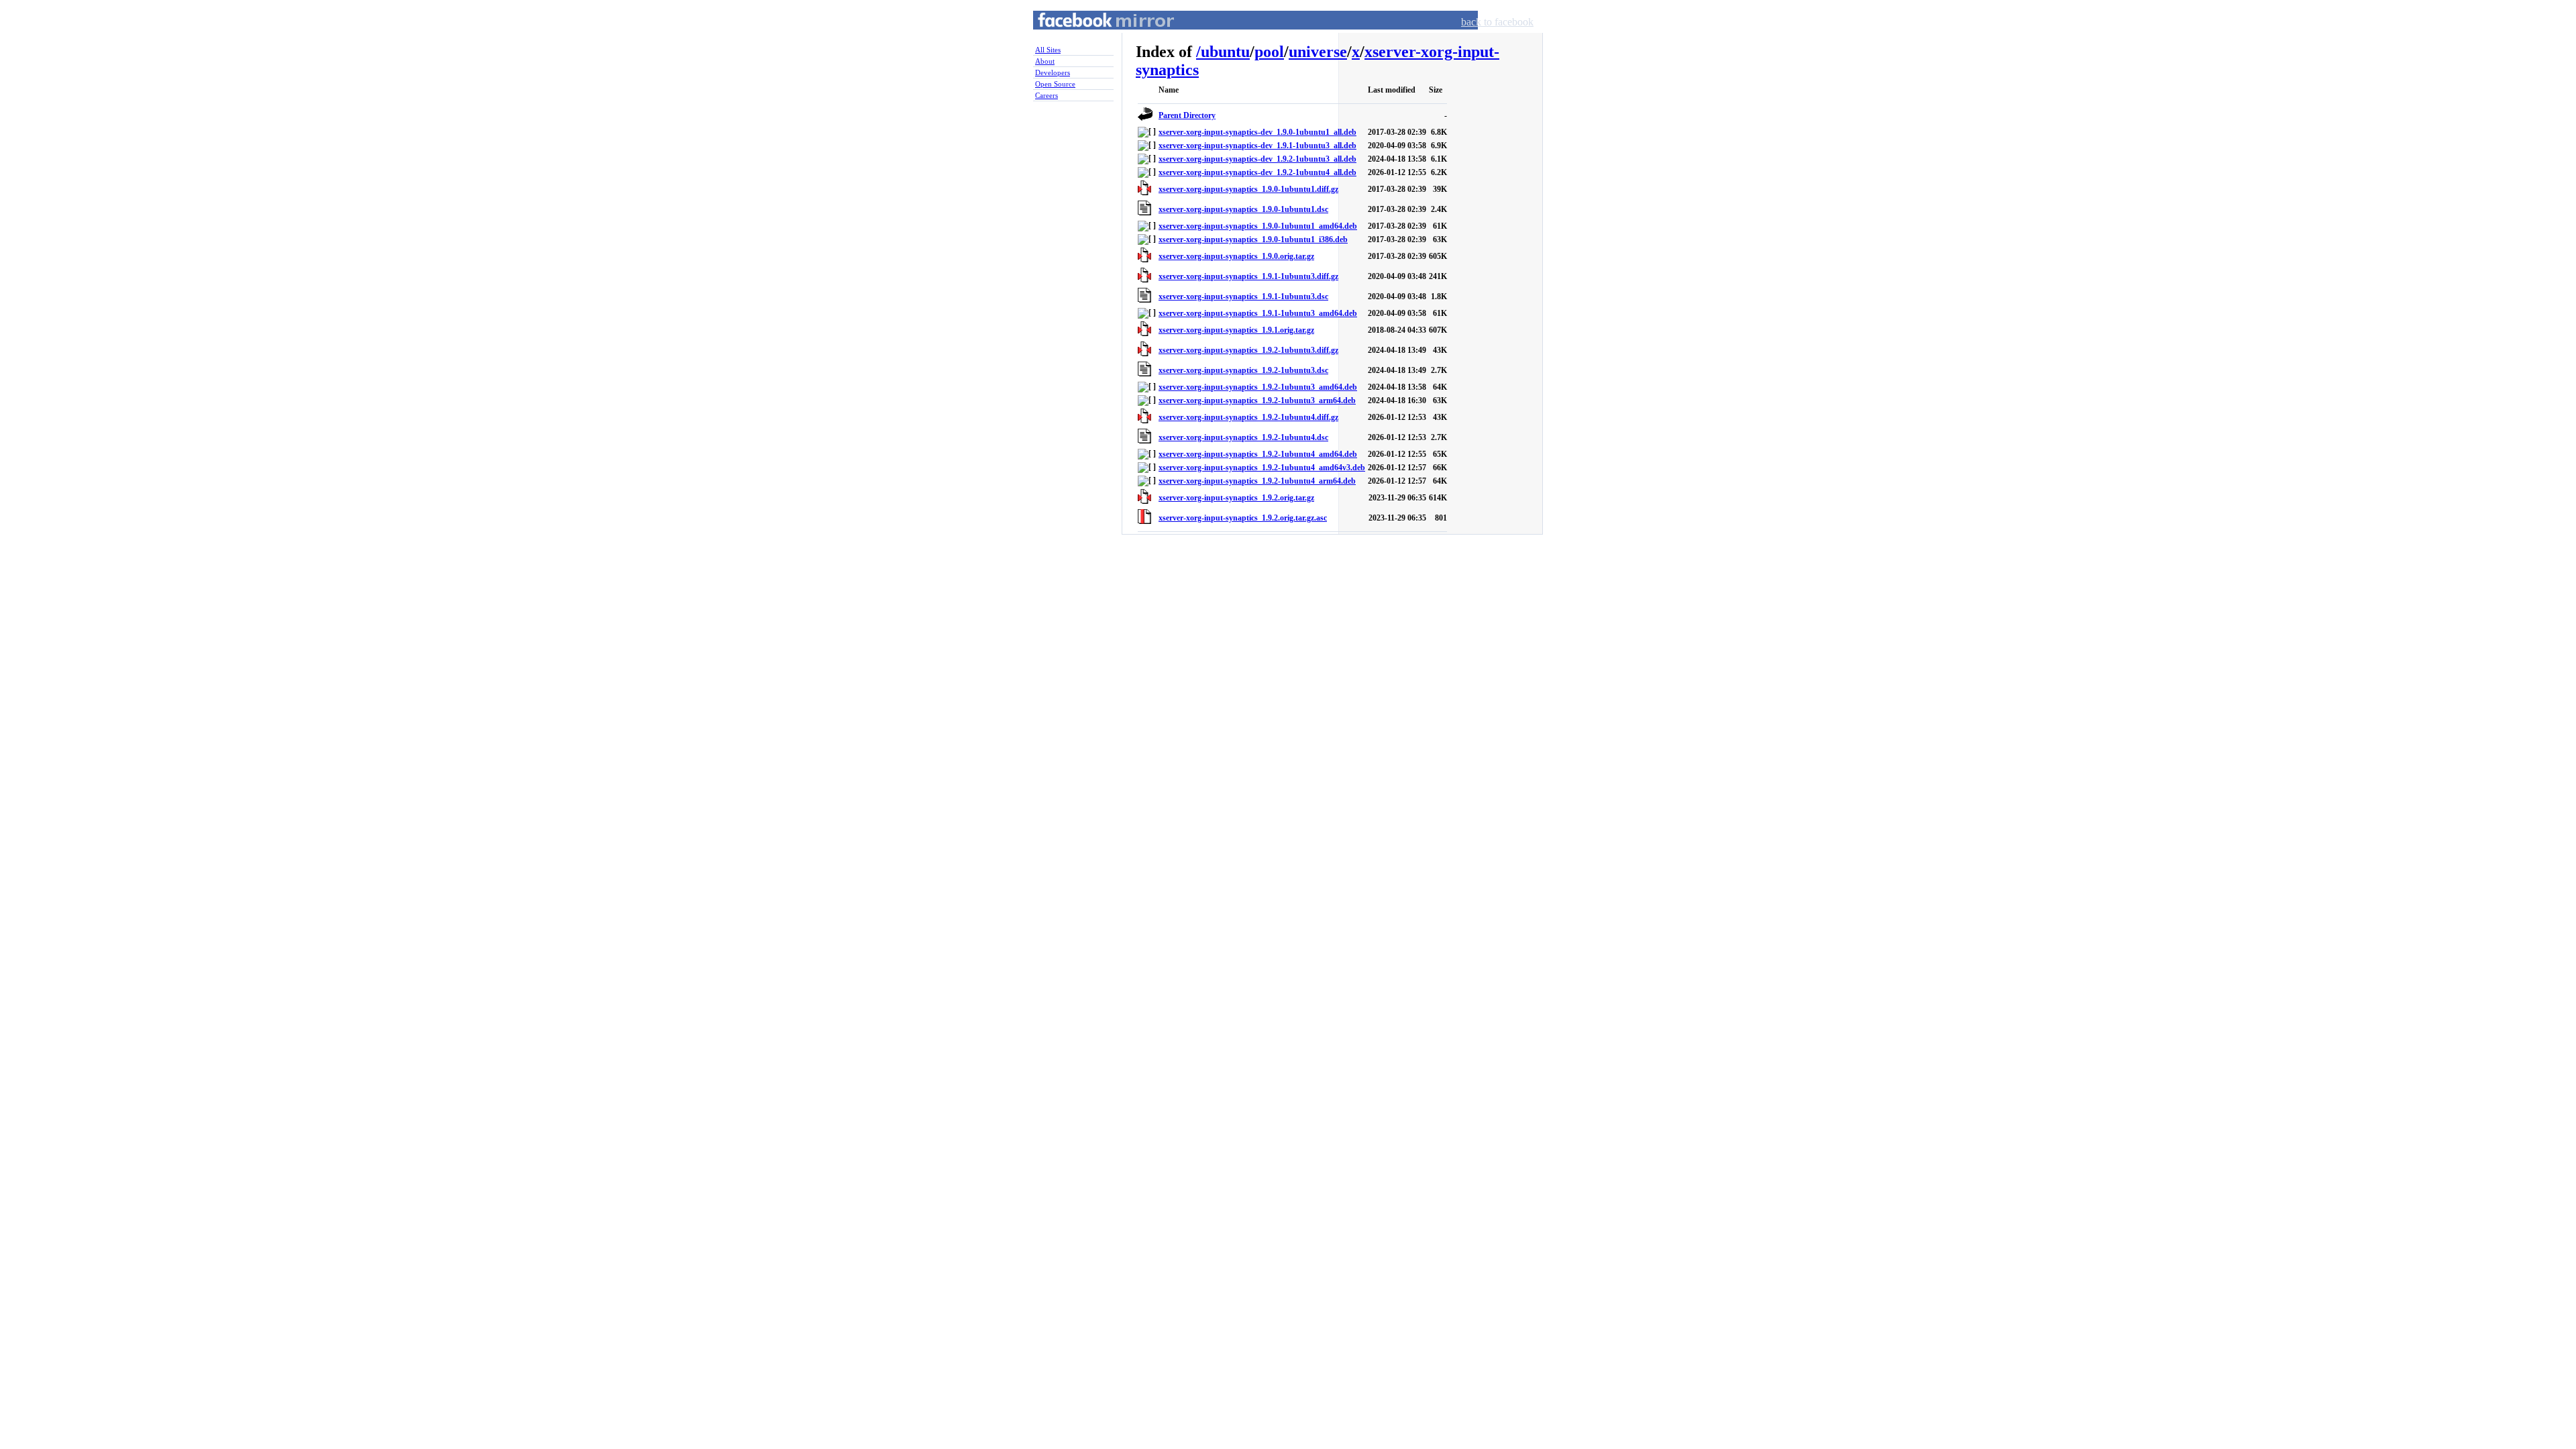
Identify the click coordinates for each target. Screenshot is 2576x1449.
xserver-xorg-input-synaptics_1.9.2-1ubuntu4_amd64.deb (1258, 454)
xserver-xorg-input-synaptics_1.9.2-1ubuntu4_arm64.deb (1257, 481)
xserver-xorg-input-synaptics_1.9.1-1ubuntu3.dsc (1243, 297)
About (1045, 61)
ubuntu (1225, 52)
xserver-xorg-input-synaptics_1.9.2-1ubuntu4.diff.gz (1248, 417)
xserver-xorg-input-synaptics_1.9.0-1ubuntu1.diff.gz (1248, 189)
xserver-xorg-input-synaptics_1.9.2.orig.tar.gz (1236, 498)
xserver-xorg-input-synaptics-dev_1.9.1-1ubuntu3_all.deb (1257, 146)
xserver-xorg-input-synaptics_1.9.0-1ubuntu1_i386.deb (1253, 239)
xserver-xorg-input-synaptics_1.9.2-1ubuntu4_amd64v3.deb (1262, 468)
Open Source (1055, 84)
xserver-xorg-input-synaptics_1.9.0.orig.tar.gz (1236, 256)
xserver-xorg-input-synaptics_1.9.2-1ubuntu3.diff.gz (1248, 350)
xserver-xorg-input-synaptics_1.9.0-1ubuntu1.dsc (1243, 209)
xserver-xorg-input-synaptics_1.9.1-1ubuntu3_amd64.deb (1258, 313)
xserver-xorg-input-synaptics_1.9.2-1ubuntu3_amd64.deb (1258, 387)
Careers (1046, 95)
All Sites (1048, 50)
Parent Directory (1187, 115)
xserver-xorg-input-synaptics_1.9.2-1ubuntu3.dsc (1243, 370)
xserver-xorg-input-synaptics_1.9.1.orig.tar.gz (1236, 330)
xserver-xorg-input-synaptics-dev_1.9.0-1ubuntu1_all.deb (1257, 132)
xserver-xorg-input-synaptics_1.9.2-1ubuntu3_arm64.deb (1257, 400)
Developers (1053, 72)
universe (1318, 52)
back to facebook (1497, 22)
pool (1269, 52)
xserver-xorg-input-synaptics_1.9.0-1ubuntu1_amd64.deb (1258, 226)
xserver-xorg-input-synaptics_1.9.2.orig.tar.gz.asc (1243, 518)
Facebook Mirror (1093, 36)
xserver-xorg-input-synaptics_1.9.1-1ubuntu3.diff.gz (1248, 276)
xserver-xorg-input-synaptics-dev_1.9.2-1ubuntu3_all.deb (1257, 159)
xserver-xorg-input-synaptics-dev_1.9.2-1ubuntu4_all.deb (1257, 172)
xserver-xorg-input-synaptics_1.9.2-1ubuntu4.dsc (1243, 437)
